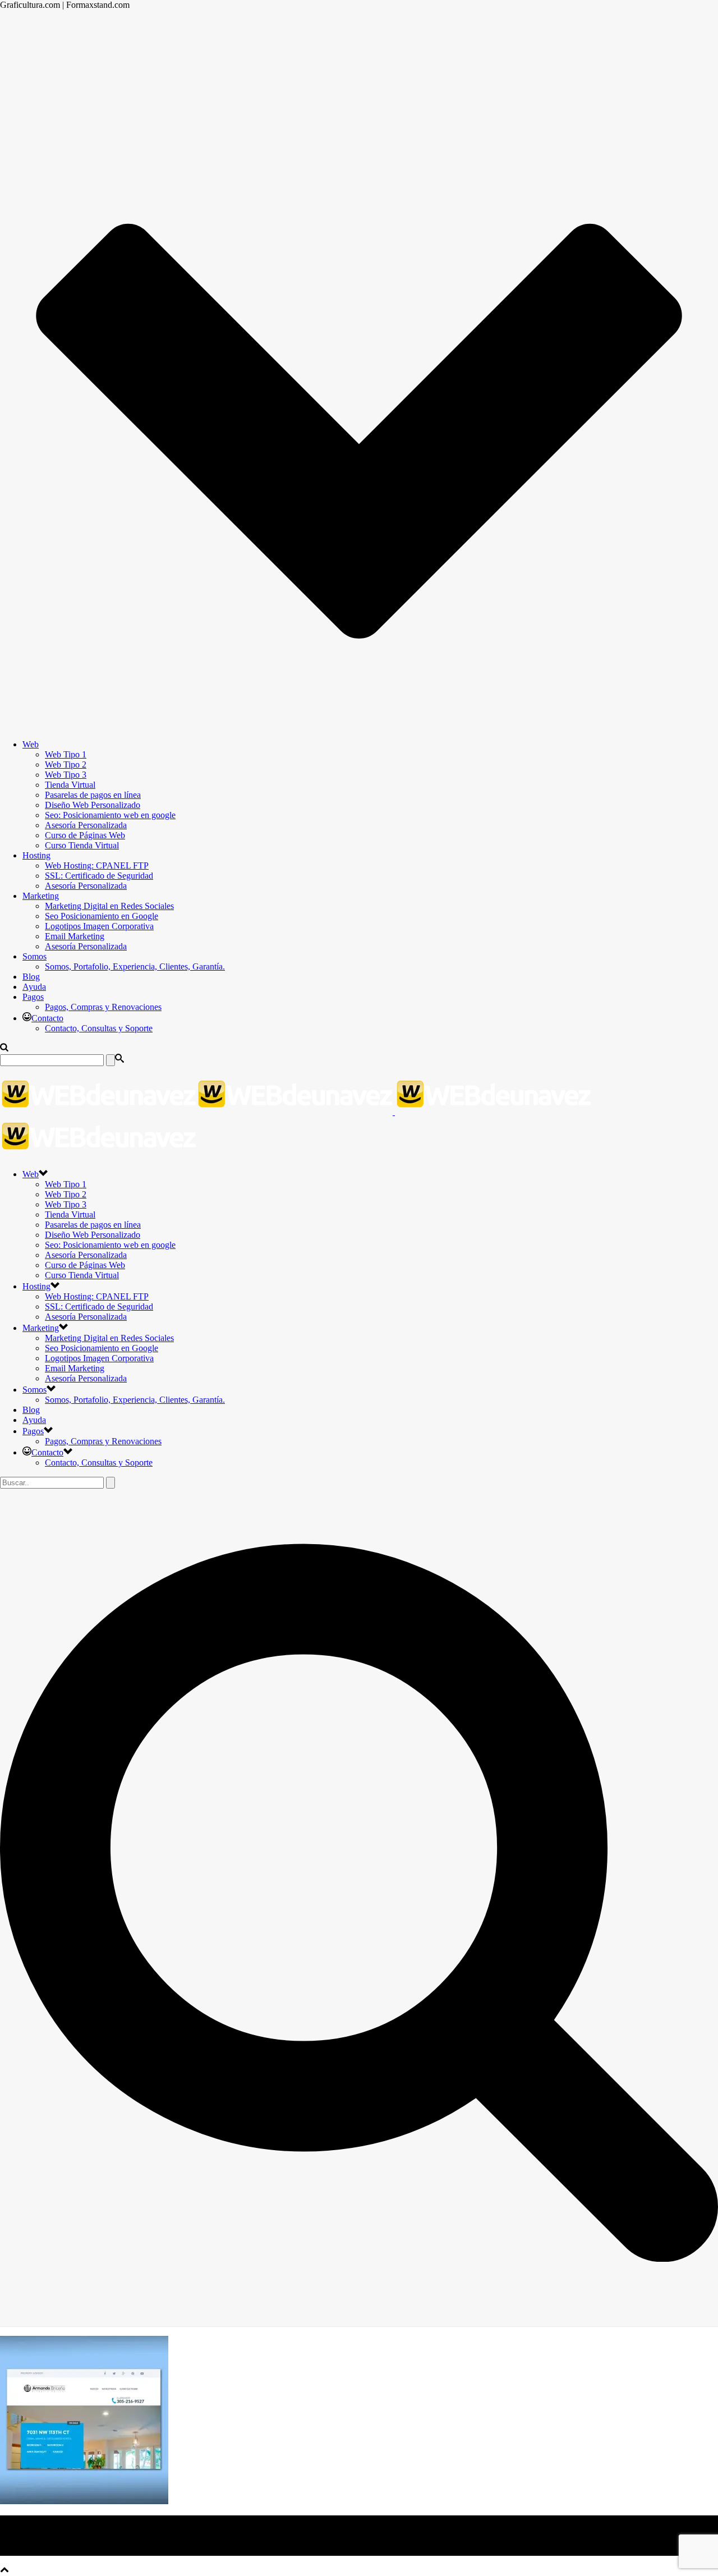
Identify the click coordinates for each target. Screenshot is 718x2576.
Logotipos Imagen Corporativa (99, 926)
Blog (31, 977)
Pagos (33, 997)
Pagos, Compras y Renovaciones (103, 1007)
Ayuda (34, 987)
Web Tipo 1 (66, 754)
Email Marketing (75, 936)
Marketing (41, 896)
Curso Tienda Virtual (82, 845)
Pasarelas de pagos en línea (93, 795)
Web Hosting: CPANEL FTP (97, 865)
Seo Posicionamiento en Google (102, 916)
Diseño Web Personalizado (93, 805)
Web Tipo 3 (66, 775)
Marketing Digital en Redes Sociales (109, 906)
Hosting (36, 855)
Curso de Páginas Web (85, 835)
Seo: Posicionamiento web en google (110, 815)
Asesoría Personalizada (86, 825)
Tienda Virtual (70, 785)
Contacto (47, 1018)
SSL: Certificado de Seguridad (99, 876)
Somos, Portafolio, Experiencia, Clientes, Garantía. (135, 966)
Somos (34, 956)
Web (31, 744)
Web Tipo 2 (66, 764)
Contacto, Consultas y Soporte (99, 1028)
